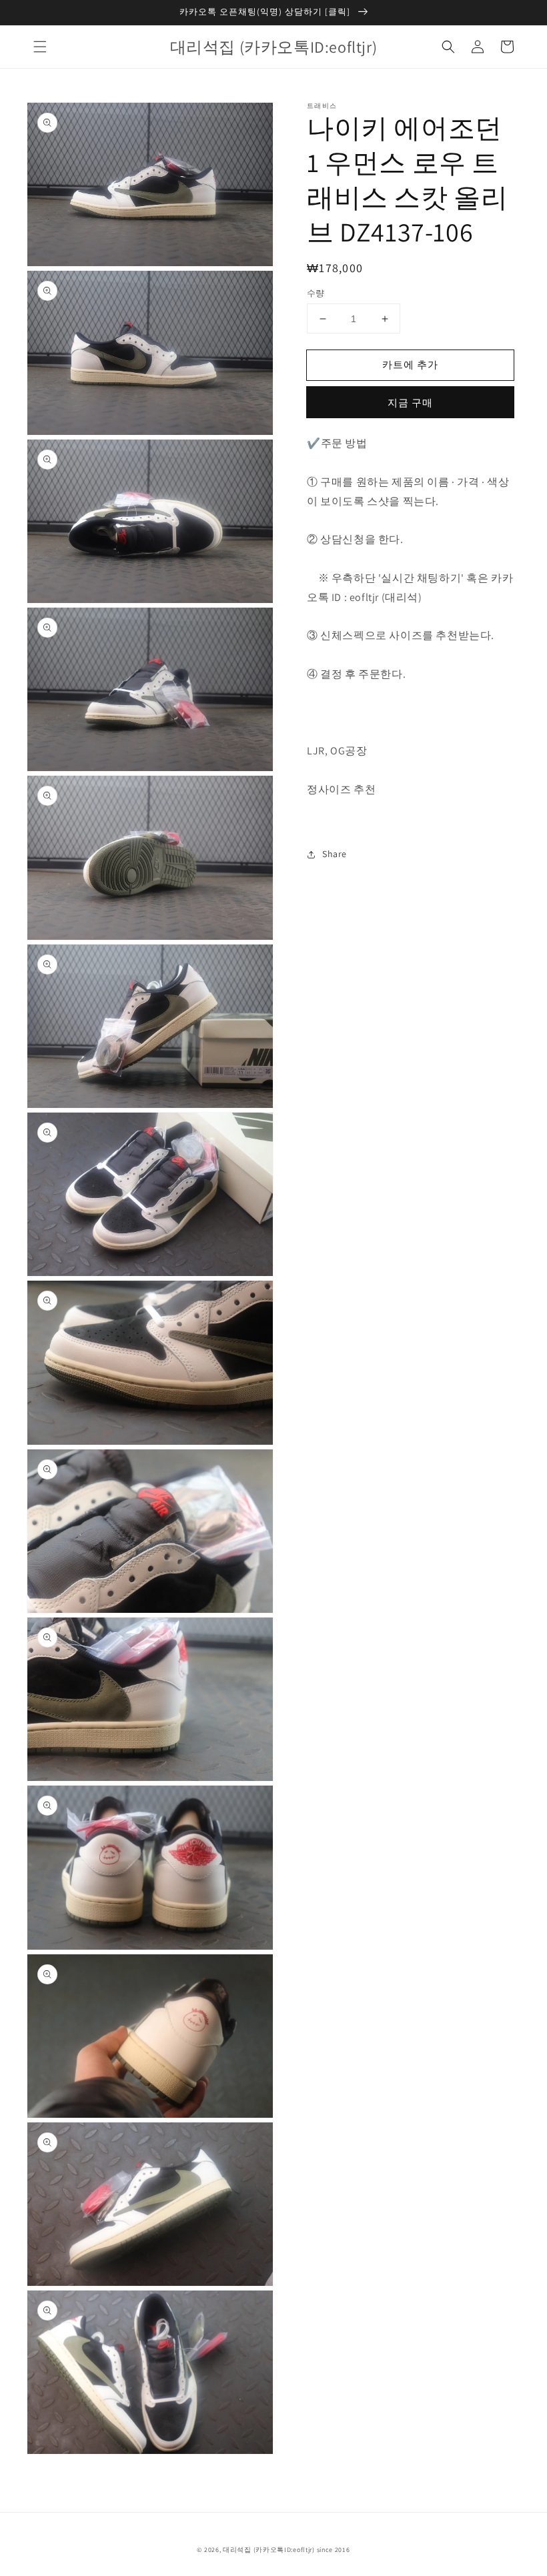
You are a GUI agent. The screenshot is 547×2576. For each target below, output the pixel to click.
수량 (316, 293)
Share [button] (335, 854)
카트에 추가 (410, 365)
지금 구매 (410, 403)
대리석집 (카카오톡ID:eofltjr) (269, 2550)
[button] (40, 47)
